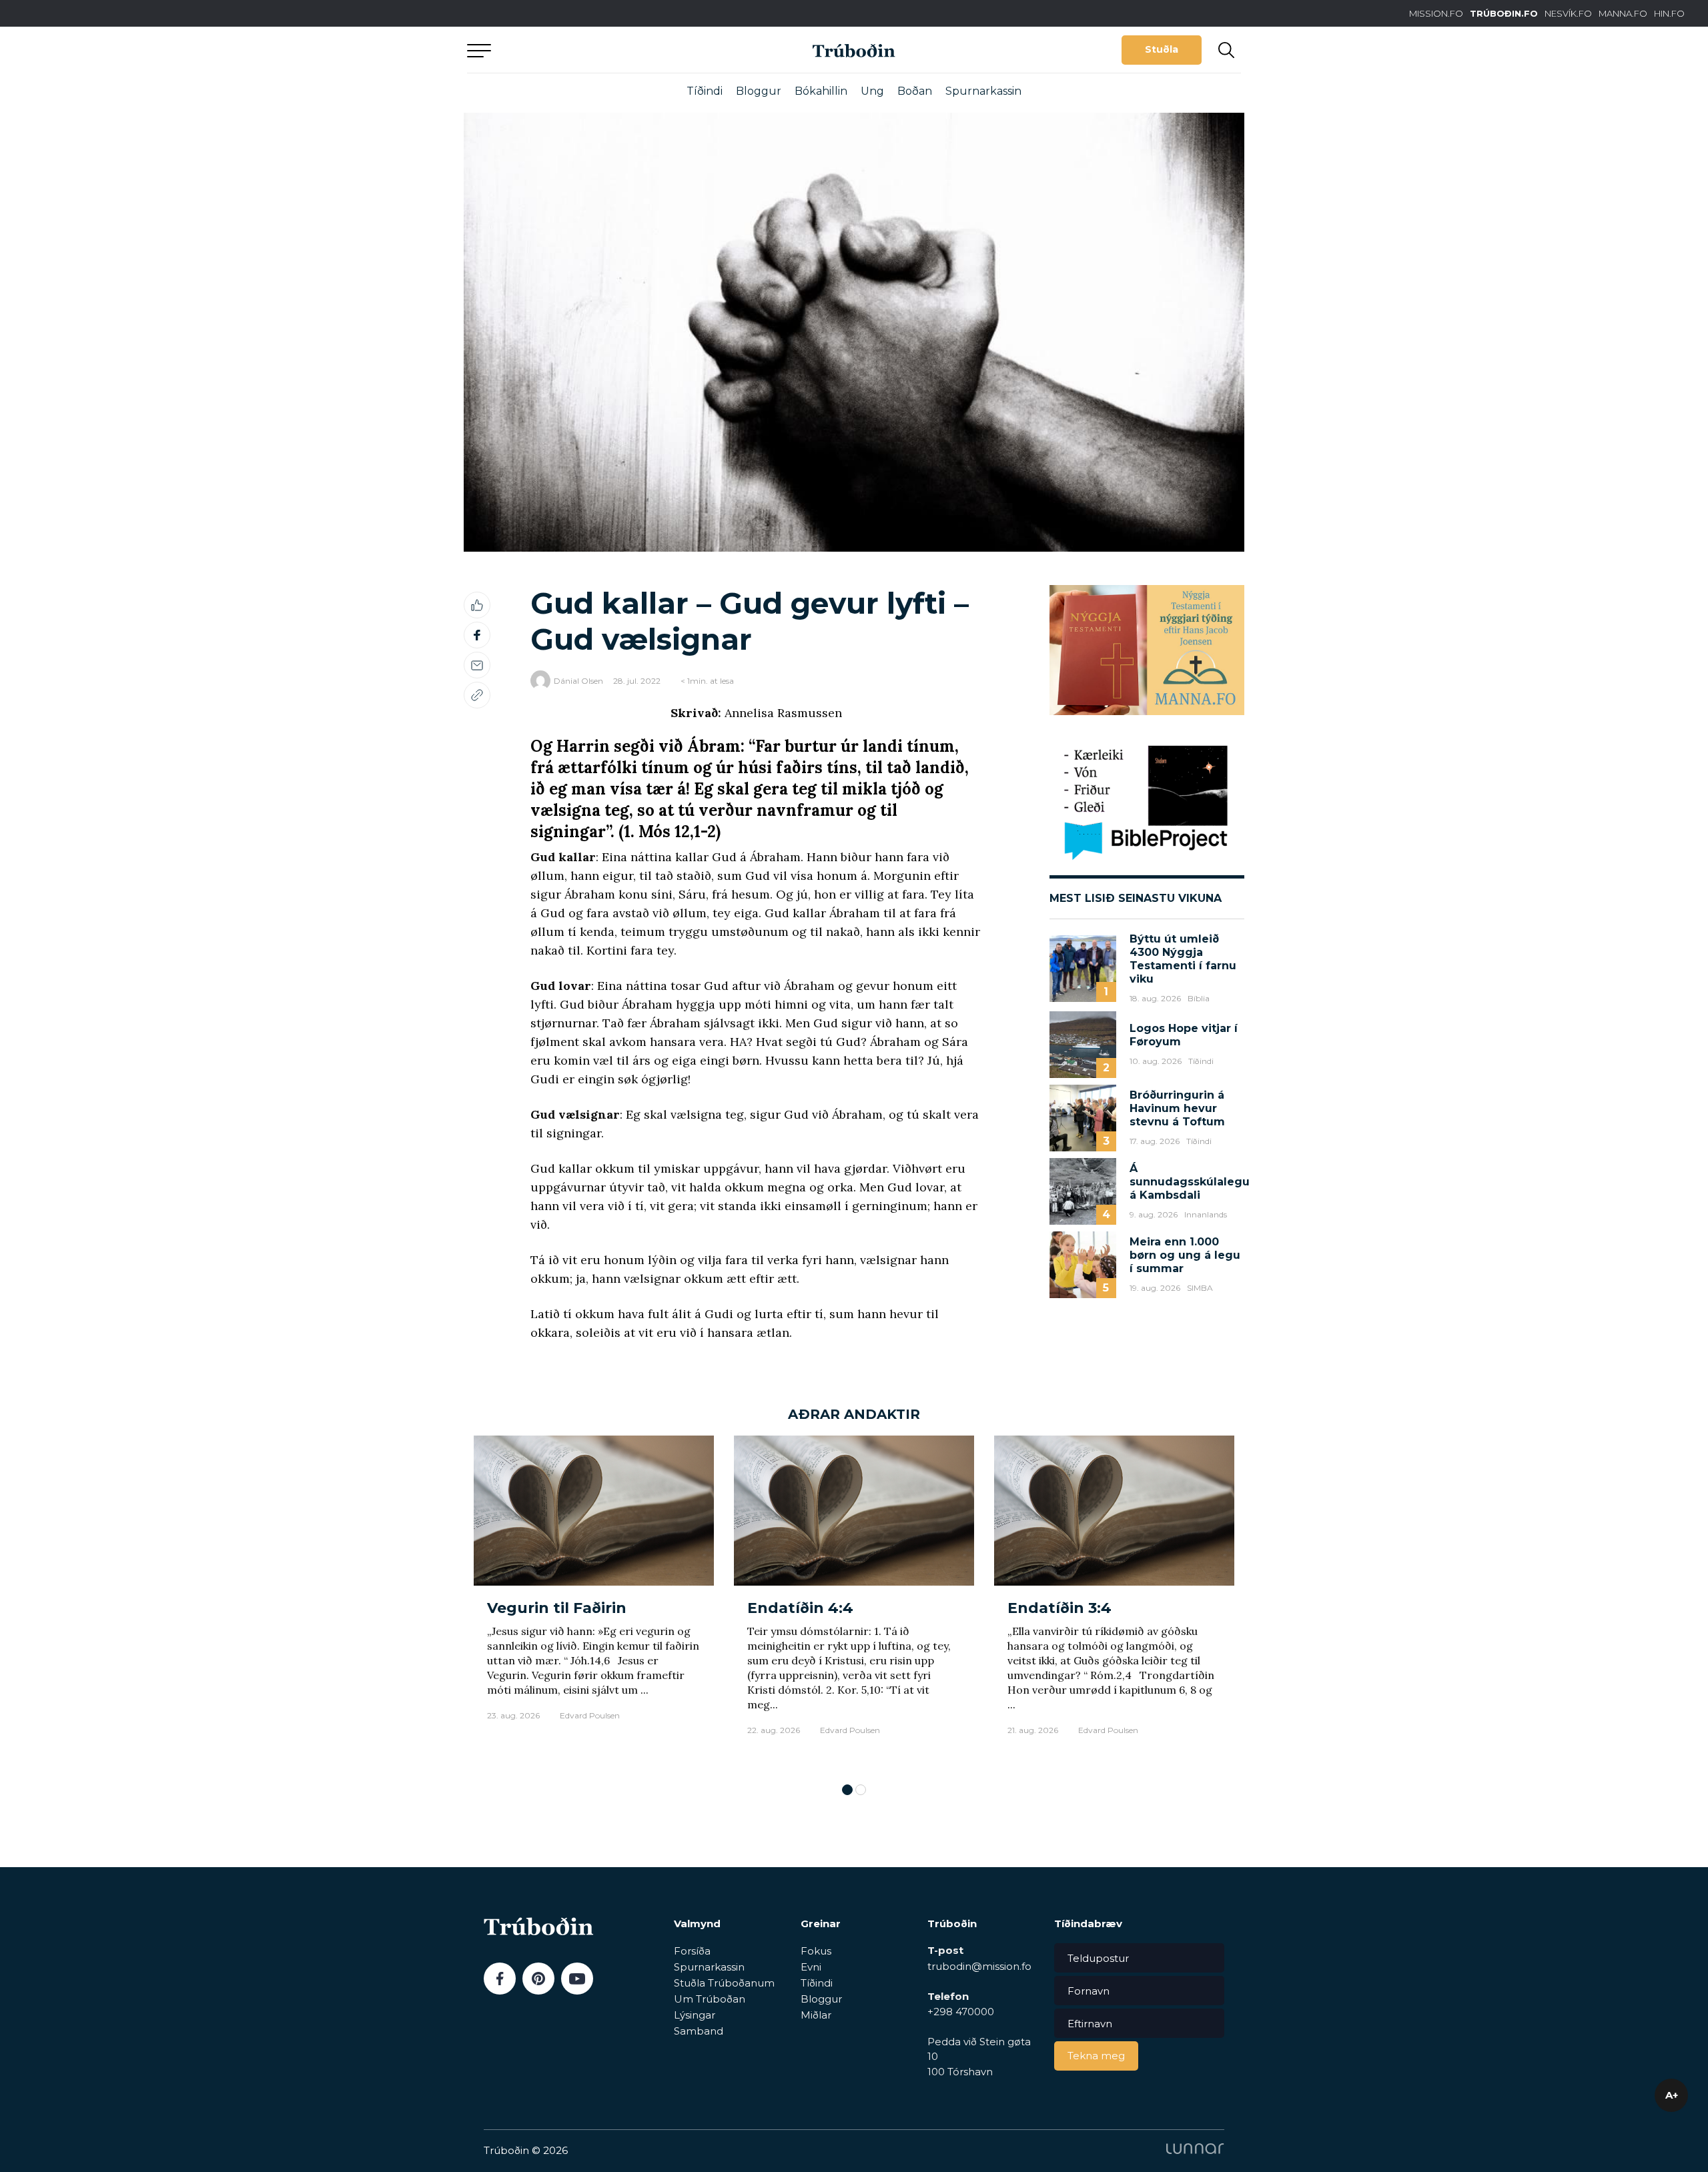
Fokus (816, 1951)
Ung (872, 91)
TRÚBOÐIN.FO (1504, 13)
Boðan (915, 91)
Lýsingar (695, 2015)
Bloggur (759, 91)
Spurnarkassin (983, 91)
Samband (699, 2031)
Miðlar (816, 2015)
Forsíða (692, 1951)
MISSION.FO (1436, 13)
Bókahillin (821, 91)
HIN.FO (1669, 13)
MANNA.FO (1623, 13)
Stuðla (1162, 49)
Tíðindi (705, 91)
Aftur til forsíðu (590, 50)
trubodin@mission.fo (979, 1966)
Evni (811, 1967)
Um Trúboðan (710, 1999)
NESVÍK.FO (1568, 13)
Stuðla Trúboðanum (724, 1983)
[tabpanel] (594, 1603)
